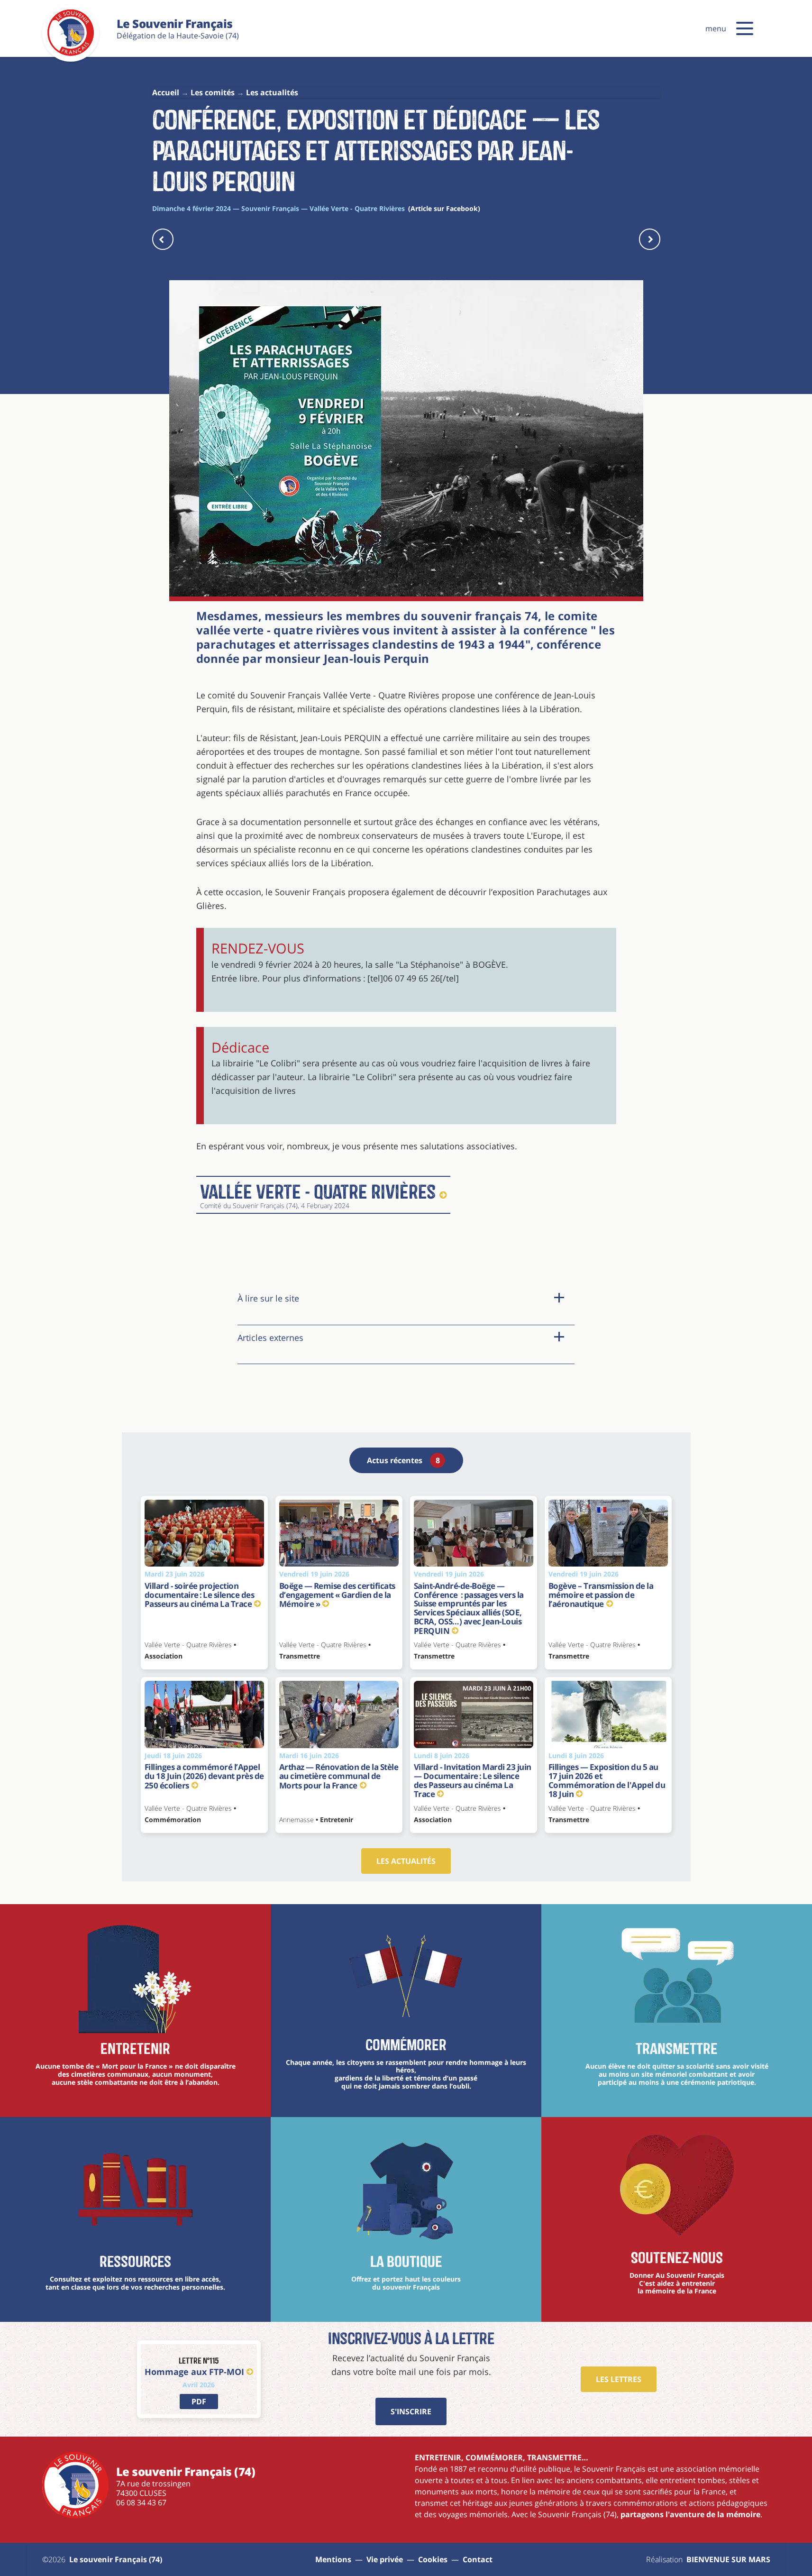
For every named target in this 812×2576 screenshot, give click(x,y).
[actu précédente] (163, 239)
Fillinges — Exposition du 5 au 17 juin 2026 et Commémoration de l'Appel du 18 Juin (607, 1780)
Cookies (433, 2559)
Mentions (333, 2559)
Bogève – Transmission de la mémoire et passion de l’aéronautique (601, 1595)
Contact (478, 2559)
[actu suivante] (650, 239)
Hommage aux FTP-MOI (194, 2372)
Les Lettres (619, 2379)
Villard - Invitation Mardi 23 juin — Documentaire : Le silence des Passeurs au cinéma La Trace (473, 1780)
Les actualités (406, 1861)
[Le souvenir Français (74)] (71, 54)
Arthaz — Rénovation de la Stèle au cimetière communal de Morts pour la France (339, 1776)
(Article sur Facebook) (444, 208)
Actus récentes (403, 1460)
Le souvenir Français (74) (116, 2559)
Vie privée (385, 2559)
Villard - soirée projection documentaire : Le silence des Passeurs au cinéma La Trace (200, 1595)
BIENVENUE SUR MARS (728, 2559)
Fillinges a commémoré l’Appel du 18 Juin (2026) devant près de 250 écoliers (204, 1776)
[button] (745, 28)
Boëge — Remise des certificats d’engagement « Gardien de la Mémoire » (337, 1595)
